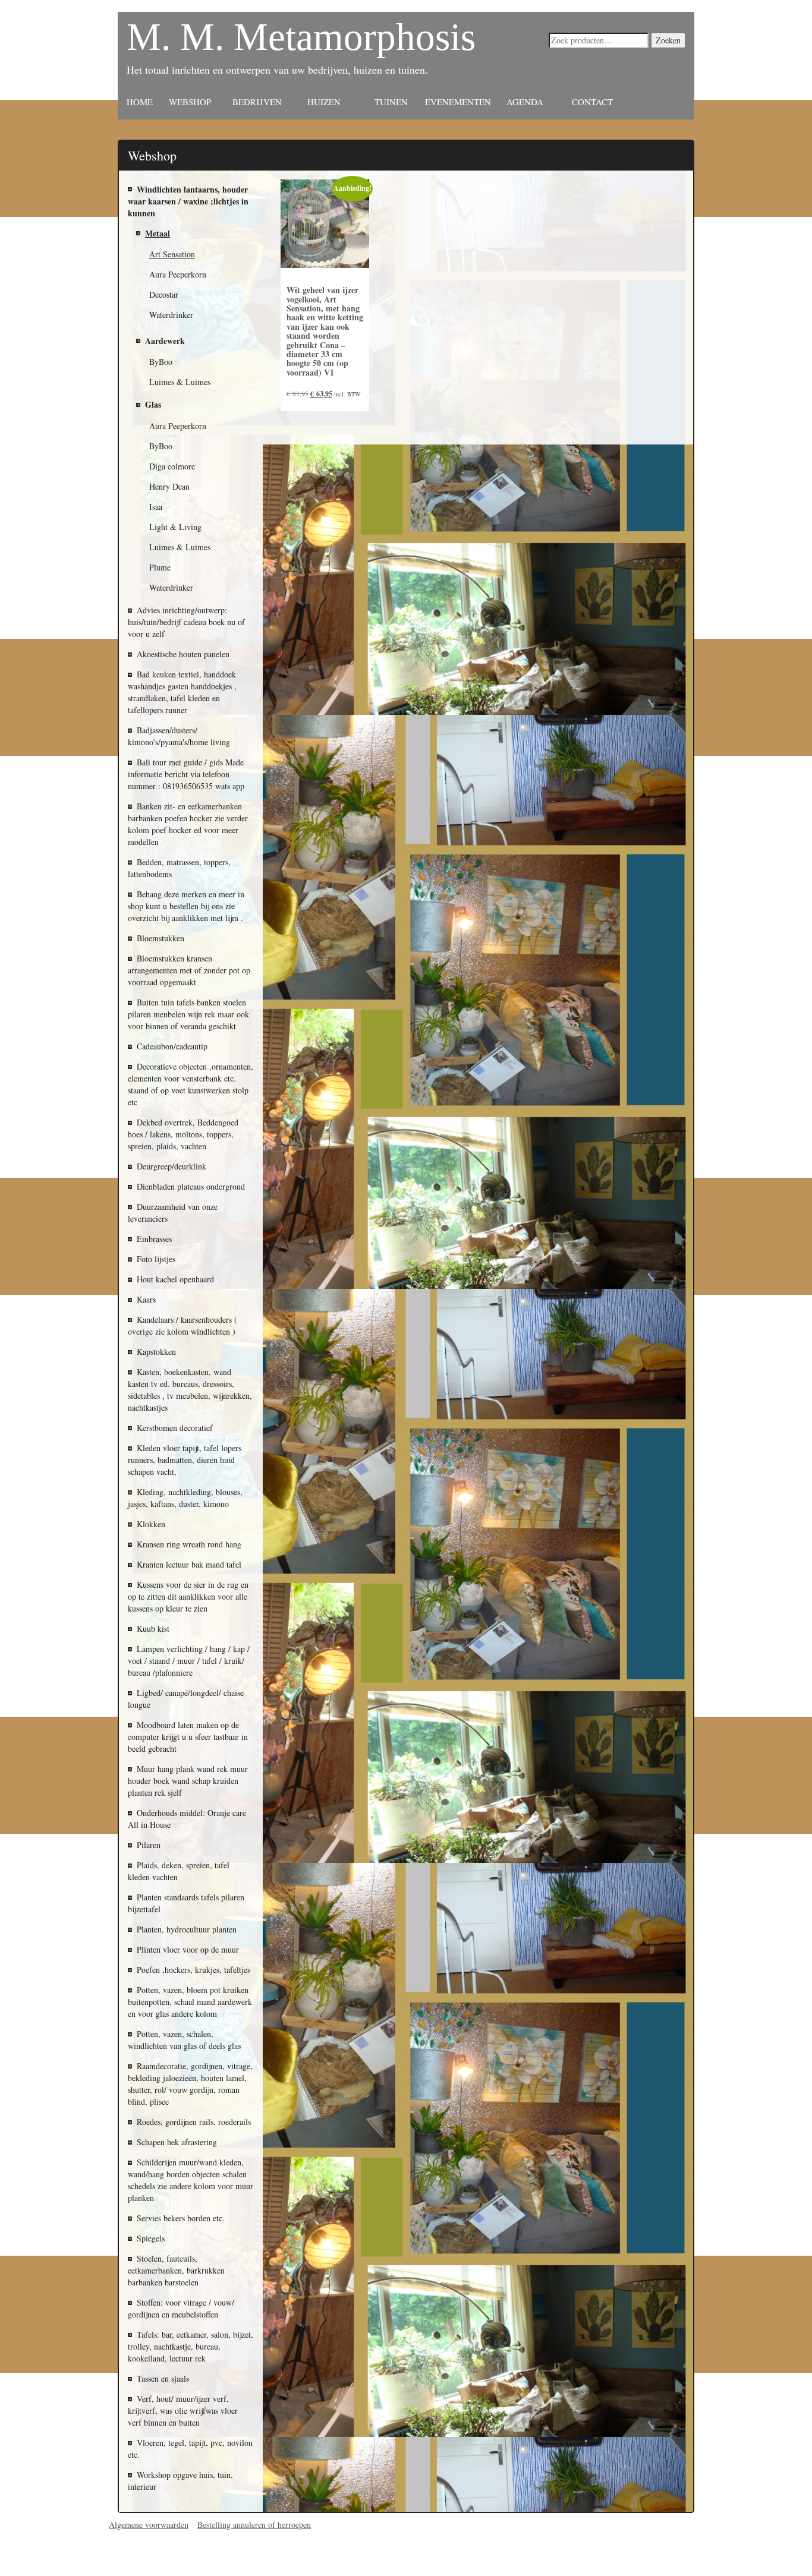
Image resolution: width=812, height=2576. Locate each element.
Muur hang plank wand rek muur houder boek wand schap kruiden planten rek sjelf (188, 1781)
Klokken (151, 1524)
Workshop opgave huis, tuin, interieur (180, 2481)
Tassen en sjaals (163, 2378)
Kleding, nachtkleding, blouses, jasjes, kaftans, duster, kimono (185, 1498)
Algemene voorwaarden (149, 2525)
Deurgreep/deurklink (171, 1166)
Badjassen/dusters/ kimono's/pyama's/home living (179, 736)
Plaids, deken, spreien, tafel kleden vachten (179, 1871)
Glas (153, 404)
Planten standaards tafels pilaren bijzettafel (186, 1903)
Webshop (190, 102)
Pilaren (149, 1845)
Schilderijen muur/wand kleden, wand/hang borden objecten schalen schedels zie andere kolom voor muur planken (191, 2180)
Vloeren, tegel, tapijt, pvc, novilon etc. (190, 2449)
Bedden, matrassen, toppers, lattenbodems (179, 868)
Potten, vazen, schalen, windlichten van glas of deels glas (184, 2040)
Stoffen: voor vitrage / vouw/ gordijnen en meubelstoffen (181, 2308)
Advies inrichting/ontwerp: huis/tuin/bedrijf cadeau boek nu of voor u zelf (186, 622)
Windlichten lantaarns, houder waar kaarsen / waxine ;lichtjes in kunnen (188, 201)
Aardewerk (165, 341)
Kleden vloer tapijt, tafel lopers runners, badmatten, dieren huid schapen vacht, (185, 1460)
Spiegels (151, 2238)
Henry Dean (169, 486)
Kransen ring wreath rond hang (189, 1544)
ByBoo (161, 362)
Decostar (164, 294)
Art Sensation (172, 254)
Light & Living (175, 527)
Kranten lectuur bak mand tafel (189, 1564)
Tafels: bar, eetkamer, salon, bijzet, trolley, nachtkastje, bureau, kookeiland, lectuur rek (191, 2346)
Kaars (146, 1299)
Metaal (158, 233)
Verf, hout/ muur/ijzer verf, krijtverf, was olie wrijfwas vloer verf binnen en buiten (183, 2411)
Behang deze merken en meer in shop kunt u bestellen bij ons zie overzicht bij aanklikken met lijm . (186, 906)
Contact (592, 102)
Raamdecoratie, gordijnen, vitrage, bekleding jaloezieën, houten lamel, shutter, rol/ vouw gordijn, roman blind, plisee (190, 2084)
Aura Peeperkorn (178, 426)
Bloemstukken (160, 938)
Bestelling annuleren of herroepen (254, 2525)
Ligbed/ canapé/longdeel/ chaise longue (186, 1699)
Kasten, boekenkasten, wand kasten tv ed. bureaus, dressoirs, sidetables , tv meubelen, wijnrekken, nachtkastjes (190, 1390)
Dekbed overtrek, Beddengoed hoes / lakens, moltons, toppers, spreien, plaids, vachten (183, 1134)
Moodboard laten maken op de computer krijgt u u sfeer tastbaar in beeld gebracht (188, 1737)
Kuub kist (153, 1628)
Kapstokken (156, 1352)
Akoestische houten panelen (183, 654)
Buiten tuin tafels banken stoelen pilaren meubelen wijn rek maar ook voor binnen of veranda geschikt (188, 1014)
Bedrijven (257, 102)
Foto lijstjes (156, 1259)
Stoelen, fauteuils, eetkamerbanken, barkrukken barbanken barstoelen (176, 2270)
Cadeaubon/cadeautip (172, 1046)
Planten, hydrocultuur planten (187, 1929)
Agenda (525, 102)
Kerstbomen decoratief (175, 1428)
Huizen (324, 102)
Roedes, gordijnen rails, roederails (194, 2122)
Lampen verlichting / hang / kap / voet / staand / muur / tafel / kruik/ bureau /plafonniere (189, 1661)
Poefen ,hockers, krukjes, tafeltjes (193, 1970)
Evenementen (458, 102)
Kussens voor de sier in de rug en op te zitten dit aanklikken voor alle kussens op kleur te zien (188, 1596)
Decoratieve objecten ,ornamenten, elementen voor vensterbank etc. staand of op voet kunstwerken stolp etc (191, 1084)
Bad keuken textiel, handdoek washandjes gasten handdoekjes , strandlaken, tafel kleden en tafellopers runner (182, 692)
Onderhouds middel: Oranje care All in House (187, 1819)
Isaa (156, 507)
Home (140, 102)
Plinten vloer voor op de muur (188, 1949)
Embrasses (154, 1239)
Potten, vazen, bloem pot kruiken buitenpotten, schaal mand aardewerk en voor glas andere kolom (190, 2002)
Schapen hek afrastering (177, 2142)
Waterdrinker (171, 587)
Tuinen (391, 102)
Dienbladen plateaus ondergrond (191, 1186)
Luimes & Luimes (180, 382)
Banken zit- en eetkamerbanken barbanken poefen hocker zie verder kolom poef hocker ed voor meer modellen (188, 824)
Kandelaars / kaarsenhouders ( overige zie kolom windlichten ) (182, 1325)
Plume (160, 567)
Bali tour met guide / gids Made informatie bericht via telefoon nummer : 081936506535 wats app (186, 774)
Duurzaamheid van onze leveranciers (173, 1213)
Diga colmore (172, 466)
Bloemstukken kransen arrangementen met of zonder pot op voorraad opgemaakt (189, 970)
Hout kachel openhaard (175, 1279)
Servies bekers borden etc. (181, 2218)
